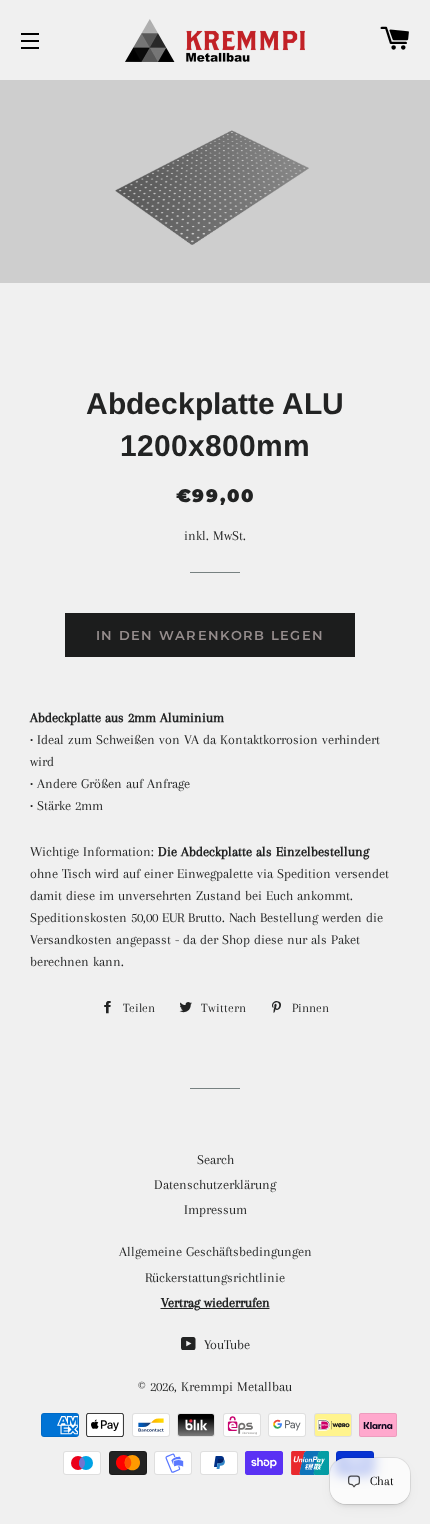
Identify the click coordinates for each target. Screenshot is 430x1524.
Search (215, 1159)
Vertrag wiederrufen (215, 1302)
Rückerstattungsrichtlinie (215, 1277)
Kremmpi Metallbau (236, 1386)
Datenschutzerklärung (215, 1184)
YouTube (225, 1344)
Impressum (215, 1209)
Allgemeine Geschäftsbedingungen (215, 1251)
